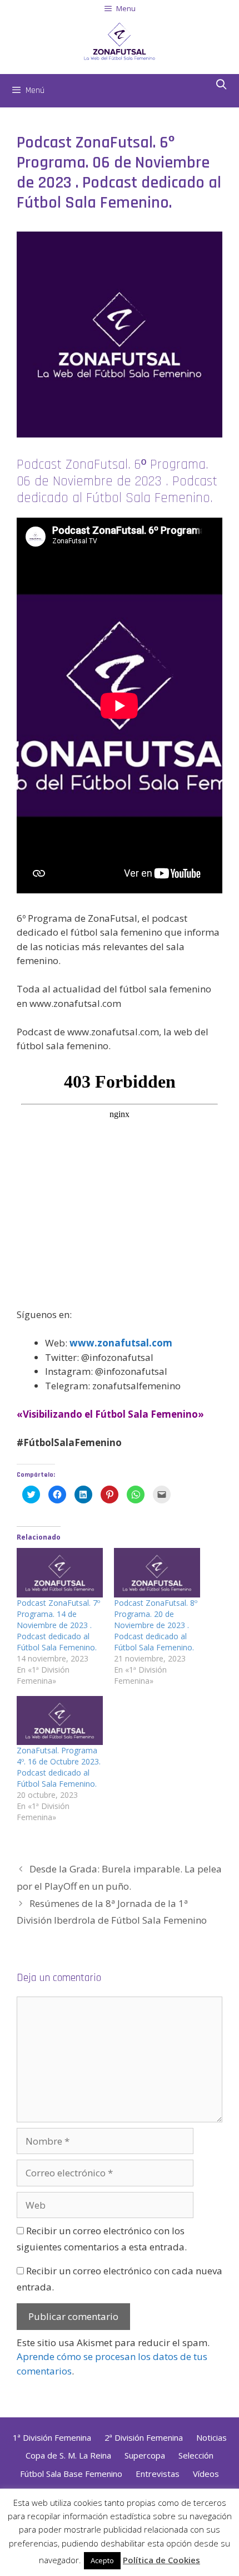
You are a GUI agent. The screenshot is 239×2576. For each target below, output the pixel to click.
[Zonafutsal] (120, 40)
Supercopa (145, 2455)
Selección (196, 2455)
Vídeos (206, 2474)
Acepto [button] (102, 2560)
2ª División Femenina (144, 2437)
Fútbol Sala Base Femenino (71, 2474)
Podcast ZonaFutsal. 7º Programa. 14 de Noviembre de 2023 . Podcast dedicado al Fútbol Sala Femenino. (58, 1625)
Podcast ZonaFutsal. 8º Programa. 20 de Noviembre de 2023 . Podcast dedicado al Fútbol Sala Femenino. (156, 1625)
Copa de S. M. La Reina (68, 2455)
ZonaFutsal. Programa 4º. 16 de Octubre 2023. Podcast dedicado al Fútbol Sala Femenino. (59, 1767)
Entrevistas (158, 2474)
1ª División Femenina (52, 2437)
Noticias (211, 2437)
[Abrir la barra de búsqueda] (221, 85)
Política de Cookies (161, 2560)
